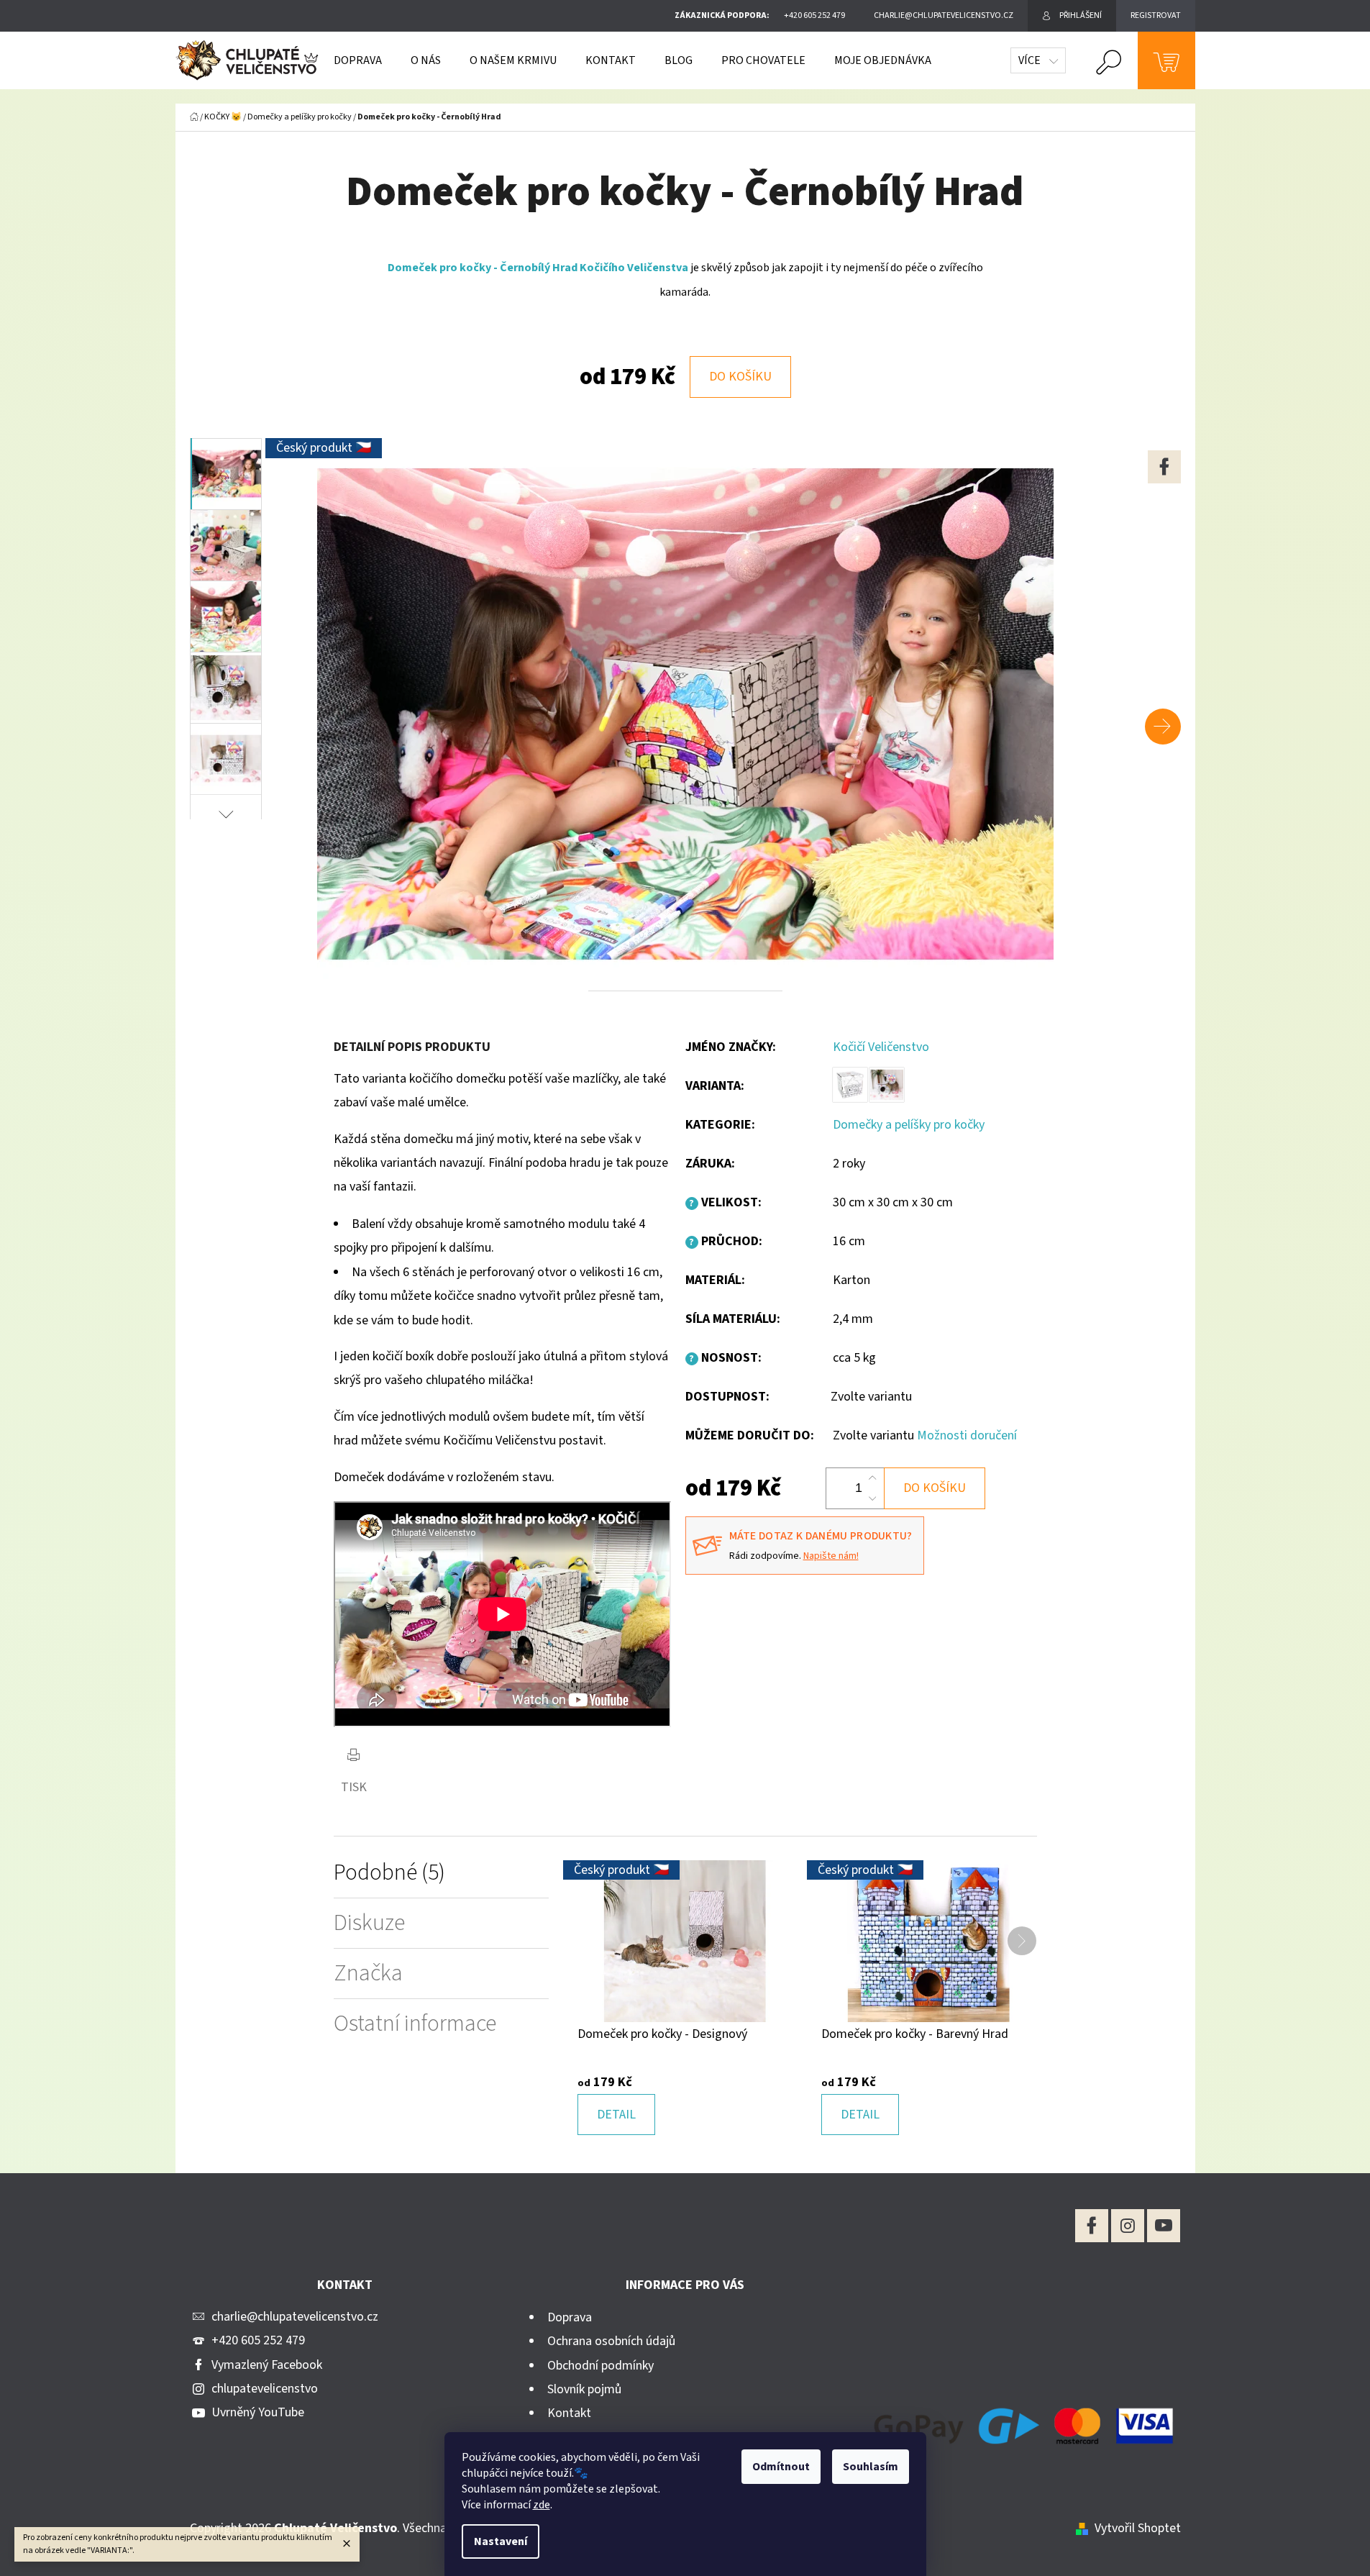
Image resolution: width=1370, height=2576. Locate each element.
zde (542, 2505)
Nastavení (501, 2541)
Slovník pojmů (584, 2389)
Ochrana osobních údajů (611, 2341)
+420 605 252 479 (258, 2340)
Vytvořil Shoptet (1138, 2528)
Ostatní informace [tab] (415, 2024)
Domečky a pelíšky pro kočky (909, 1125)
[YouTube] (1164, 2226)
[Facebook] (1164, 467)
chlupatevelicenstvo (265, 2389)
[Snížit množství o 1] (872, 1498)
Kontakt (569, 2413)
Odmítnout (781, 2467)
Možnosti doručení (967, 1435)
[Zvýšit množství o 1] (872, 1478)
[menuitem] (358, 60)
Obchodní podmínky (600, 2366)
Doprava (570, 2317)
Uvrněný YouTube (258, 2412)
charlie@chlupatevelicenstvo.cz (295, 2317)
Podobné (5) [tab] (389, 1873)
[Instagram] (1128, 2226)
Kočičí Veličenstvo (881, 1047)
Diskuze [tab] (369, 1923)
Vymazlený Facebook (267, 2365)
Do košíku (740, 377)
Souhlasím (871, 2467)
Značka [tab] (368, 1974)
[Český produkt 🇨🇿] (685, 1940)
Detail (616, 2115)
